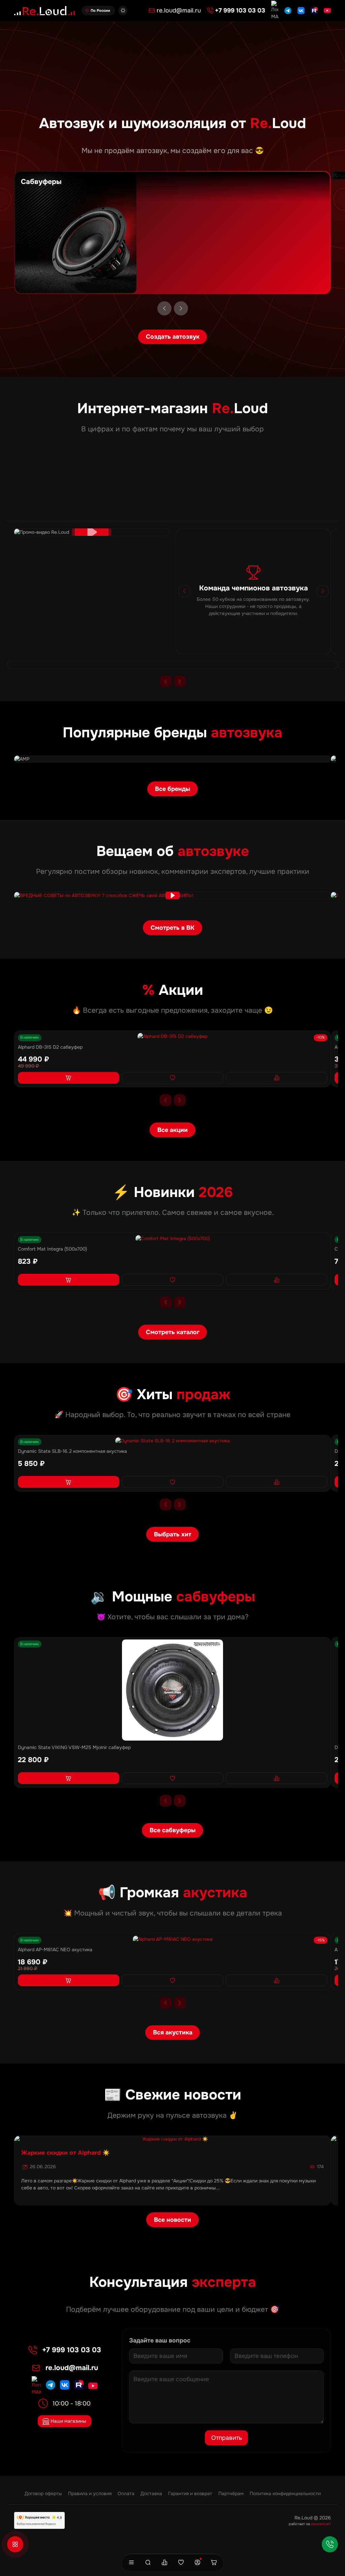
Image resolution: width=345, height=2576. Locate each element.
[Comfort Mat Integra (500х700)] (172, 1239)
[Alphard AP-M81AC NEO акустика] (172, 1939)
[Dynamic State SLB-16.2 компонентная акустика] (172, 1441)
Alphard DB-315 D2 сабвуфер (50, 1047)
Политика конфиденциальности (285, 2493)
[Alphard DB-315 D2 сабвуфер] (172, 1036)
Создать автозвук (173, 337)
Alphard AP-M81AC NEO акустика (55, 1950)
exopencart (321, 2524)
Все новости (172, 2220)
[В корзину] (69, 1078)
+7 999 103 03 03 (72, 2350)
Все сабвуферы (172, 1830)
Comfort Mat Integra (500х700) (52, 1249)
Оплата (126, 2493)
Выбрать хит (173, 1534)
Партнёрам (231, 2493)
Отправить (227, 2438)
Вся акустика (173, 2032)
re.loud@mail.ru (72, 2368)
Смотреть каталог (173, 1332)
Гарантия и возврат (190, 2493)
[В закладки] (172, 1078)
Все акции (172, 1130)
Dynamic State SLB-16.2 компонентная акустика (72, 1451)
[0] (164, 2563)
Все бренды (172, 789)
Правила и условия (90, 2493)
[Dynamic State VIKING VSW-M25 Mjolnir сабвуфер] (172, 1690)
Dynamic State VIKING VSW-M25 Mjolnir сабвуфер (74, 1747)
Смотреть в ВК (172, 928)
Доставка (151, 2493)
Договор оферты (43, 2493)
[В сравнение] (277, 1078)
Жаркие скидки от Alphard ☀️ (66, 2153)
